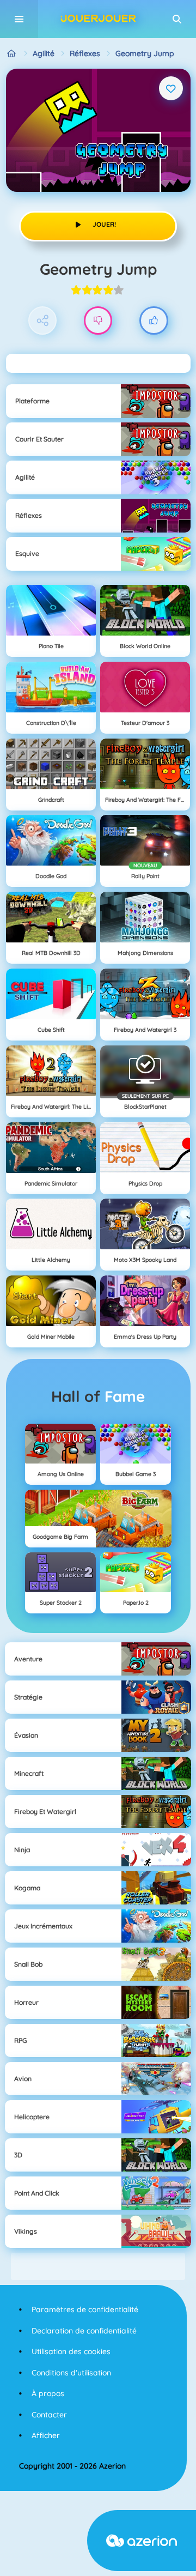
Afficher (46, 2435)
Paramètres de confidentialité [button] (85, 2309)
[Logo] (98, 19)
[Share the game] (43, 321)
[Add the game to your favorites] (171, 88)
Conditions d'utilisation (71, 2373)
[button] (177, 19)
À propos (48, 2393)
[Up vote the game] (154, 321)
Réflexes (85, 53)
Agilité (44, 53)
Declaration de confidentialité (84, 2331)
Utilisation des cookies (71, 2351)
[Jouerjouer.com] (12, 54)
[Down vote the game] (98, 321)
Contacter (49, 2415)
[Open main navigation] (19, 19)
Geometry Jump (145, 53)
